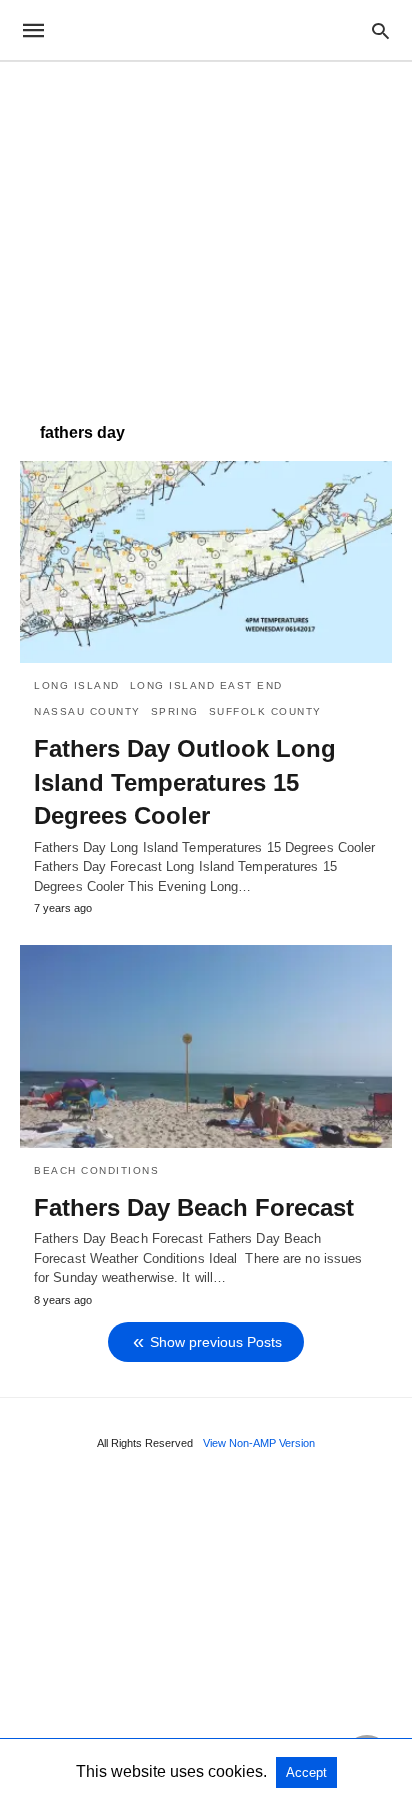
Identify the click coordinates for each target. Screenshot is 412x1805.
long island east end (206, 685)
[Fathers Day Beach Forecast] (206, 1046)
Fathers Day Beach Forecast (194, 1207)
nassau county (87, 711)
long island (77, 685)
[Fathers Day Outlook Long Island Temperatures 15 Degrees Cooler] (206, 562)
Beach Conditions (96, 1170)
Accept (306, 1772)
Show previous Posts (216, 1342)
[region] (206, 232)
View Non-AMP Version (259, 1443)
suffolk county (265, 711)
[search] (380, 30)
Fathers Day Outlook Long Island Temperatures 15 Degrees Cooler (185, 782)
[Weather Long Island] (205, 30)
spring (175, 711)
